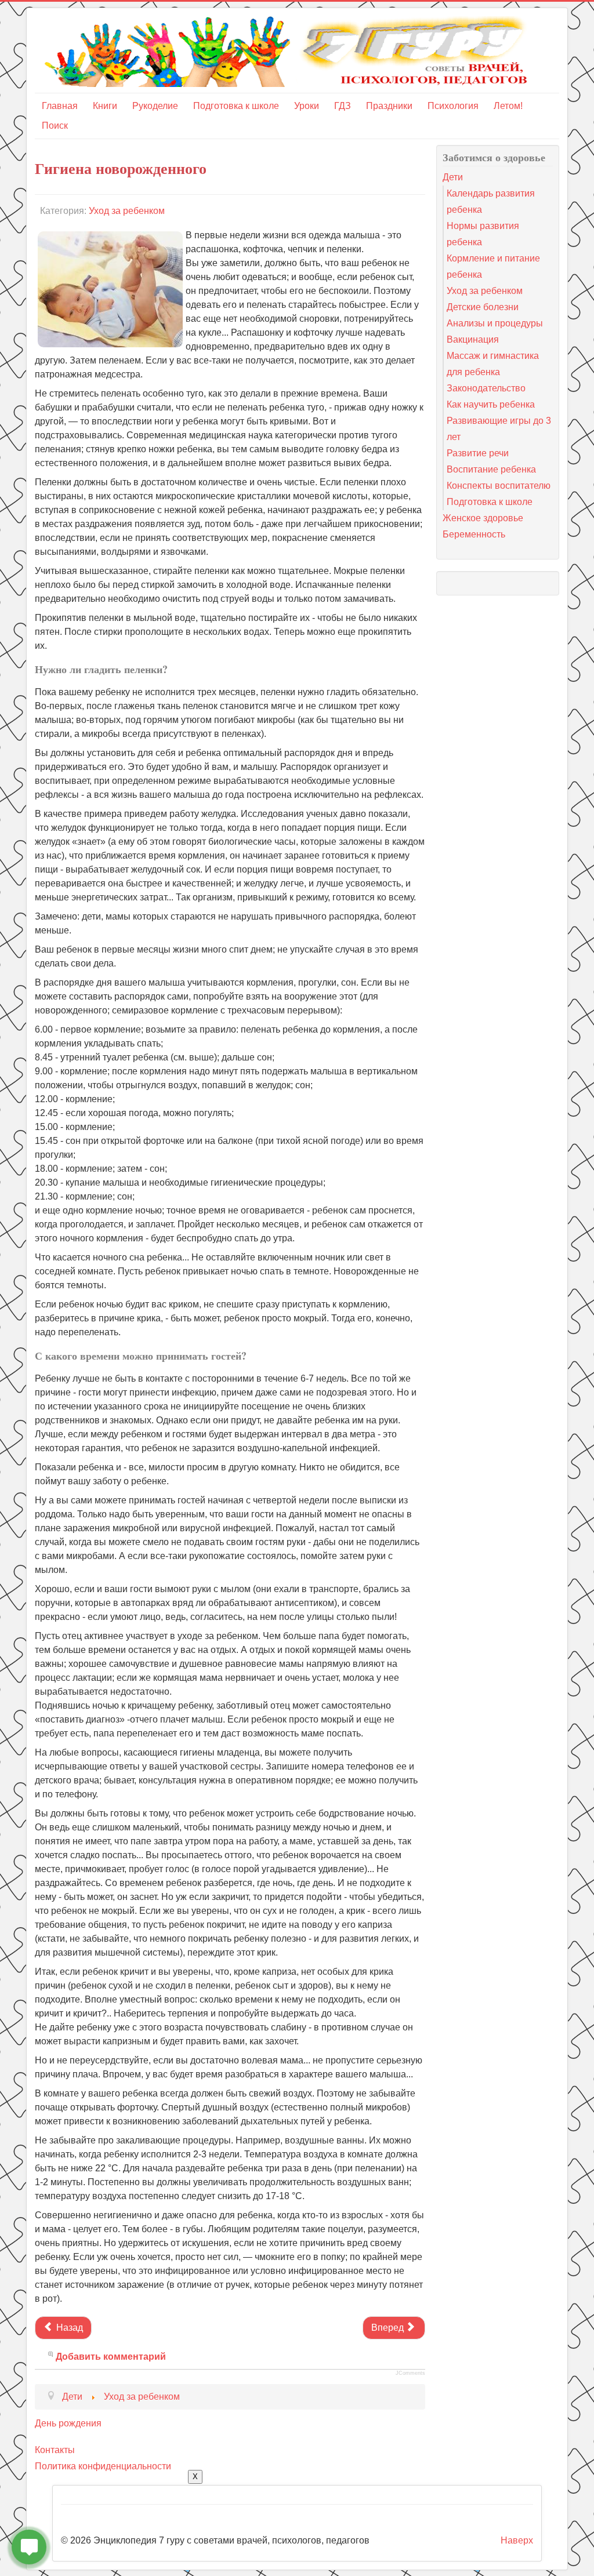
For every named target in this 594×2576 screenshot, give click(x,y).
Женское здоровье (483, 518)
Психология (453, 106)
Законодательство (486, 388)
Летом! (508, 106)
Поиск (55, 126)
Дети (453, 177)
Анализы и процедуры (495, 323)
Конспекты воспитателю (499, 486)
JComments (410, 2373)
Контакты (55, 2450)
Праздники (389, 106)
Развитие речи (478, 453)
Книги (105, 106)
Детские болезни (483, 307)
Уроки (307, 106)
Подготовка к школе (236, 106)
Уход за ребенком (127, 211)
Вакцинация (473, 339)
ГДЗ (343, 106)
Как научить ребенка (491, 404)
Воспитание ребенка (491, 469)
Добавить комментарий (111, 2357)
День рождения (68, 2423)
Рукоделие (155, 106)
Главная (60, 106)
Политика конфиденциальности (103, 2466)
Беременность (474, 534)
